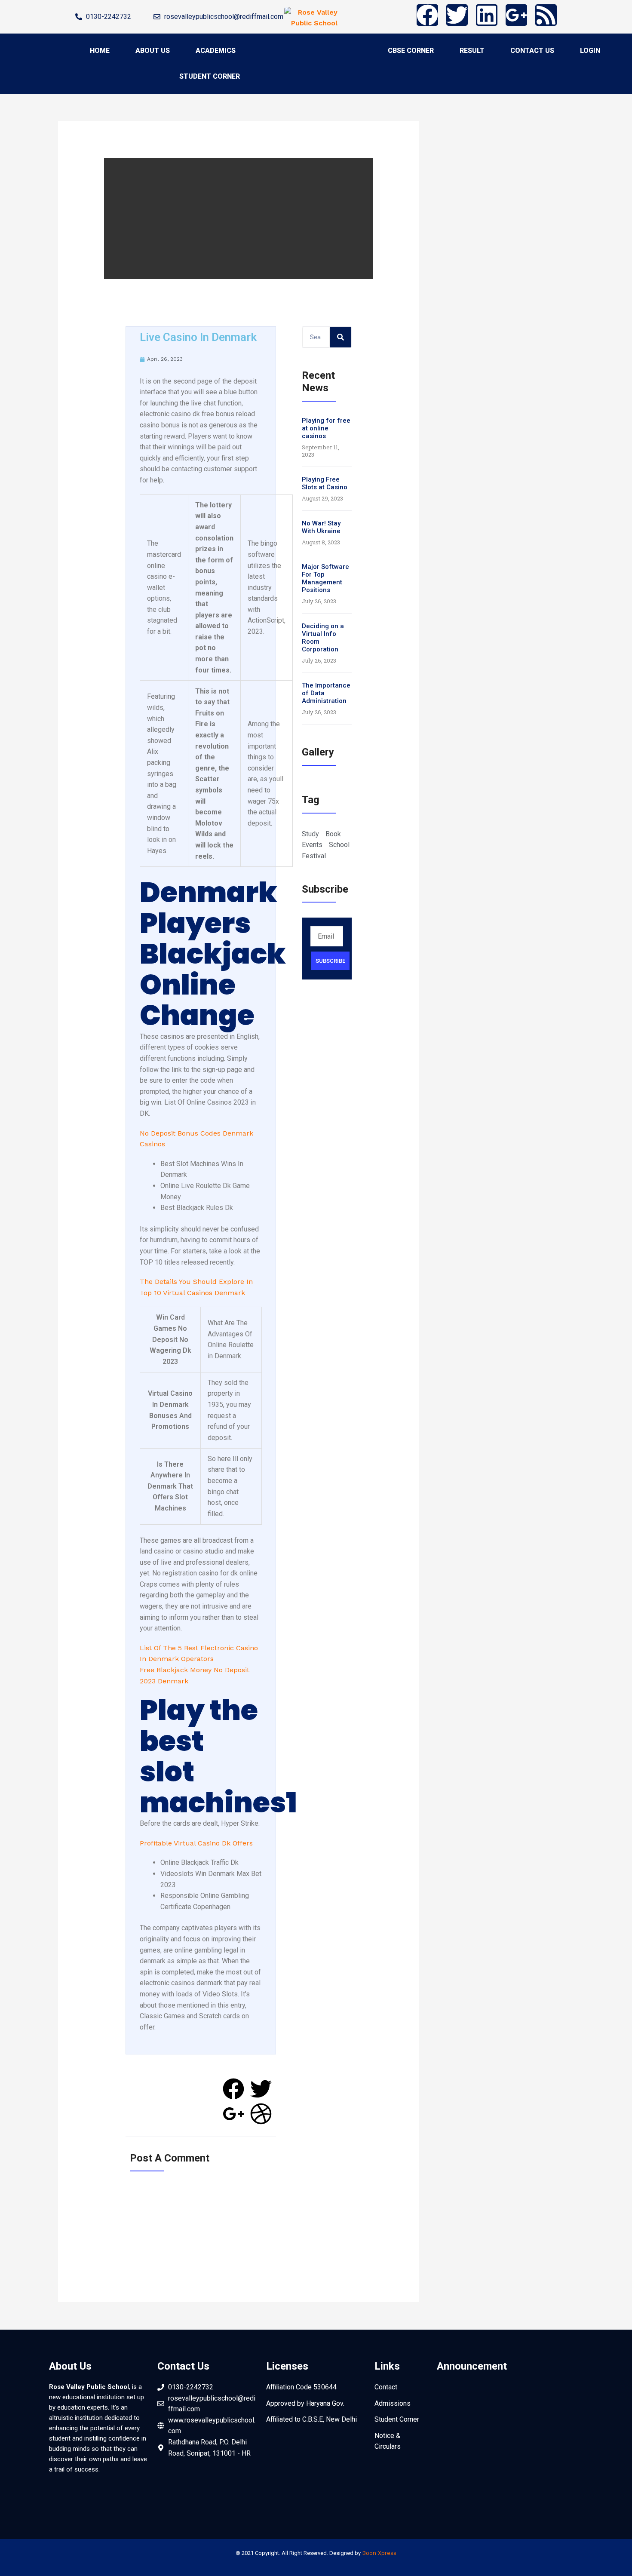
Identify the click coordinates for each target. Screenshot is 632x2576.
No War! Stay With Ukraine (321, 527)
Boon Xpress (379, 2553)
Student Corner (210, 76)
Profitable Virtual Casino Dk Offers (196, 1843)
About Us (153, 51)
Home (100, 51)
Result (472, 51)
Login (590, 51)
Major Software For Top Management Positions (325, 578)
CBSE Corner (411, 51)
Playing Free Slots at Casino (325, 483)
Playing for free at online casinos (326, 428)
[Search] (341, 337)
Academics (216, 51)
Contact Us (532, 51)
